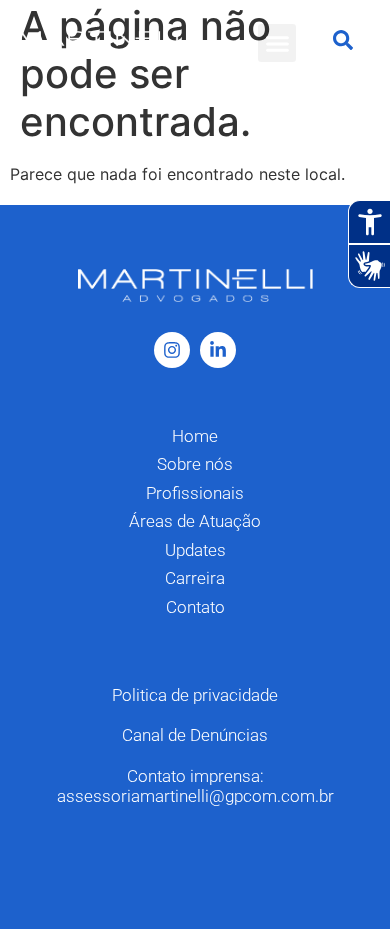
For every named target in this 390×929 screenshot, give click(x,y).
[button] (277, 43)
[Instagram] (172, 350)
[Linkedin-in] (218, 350)
